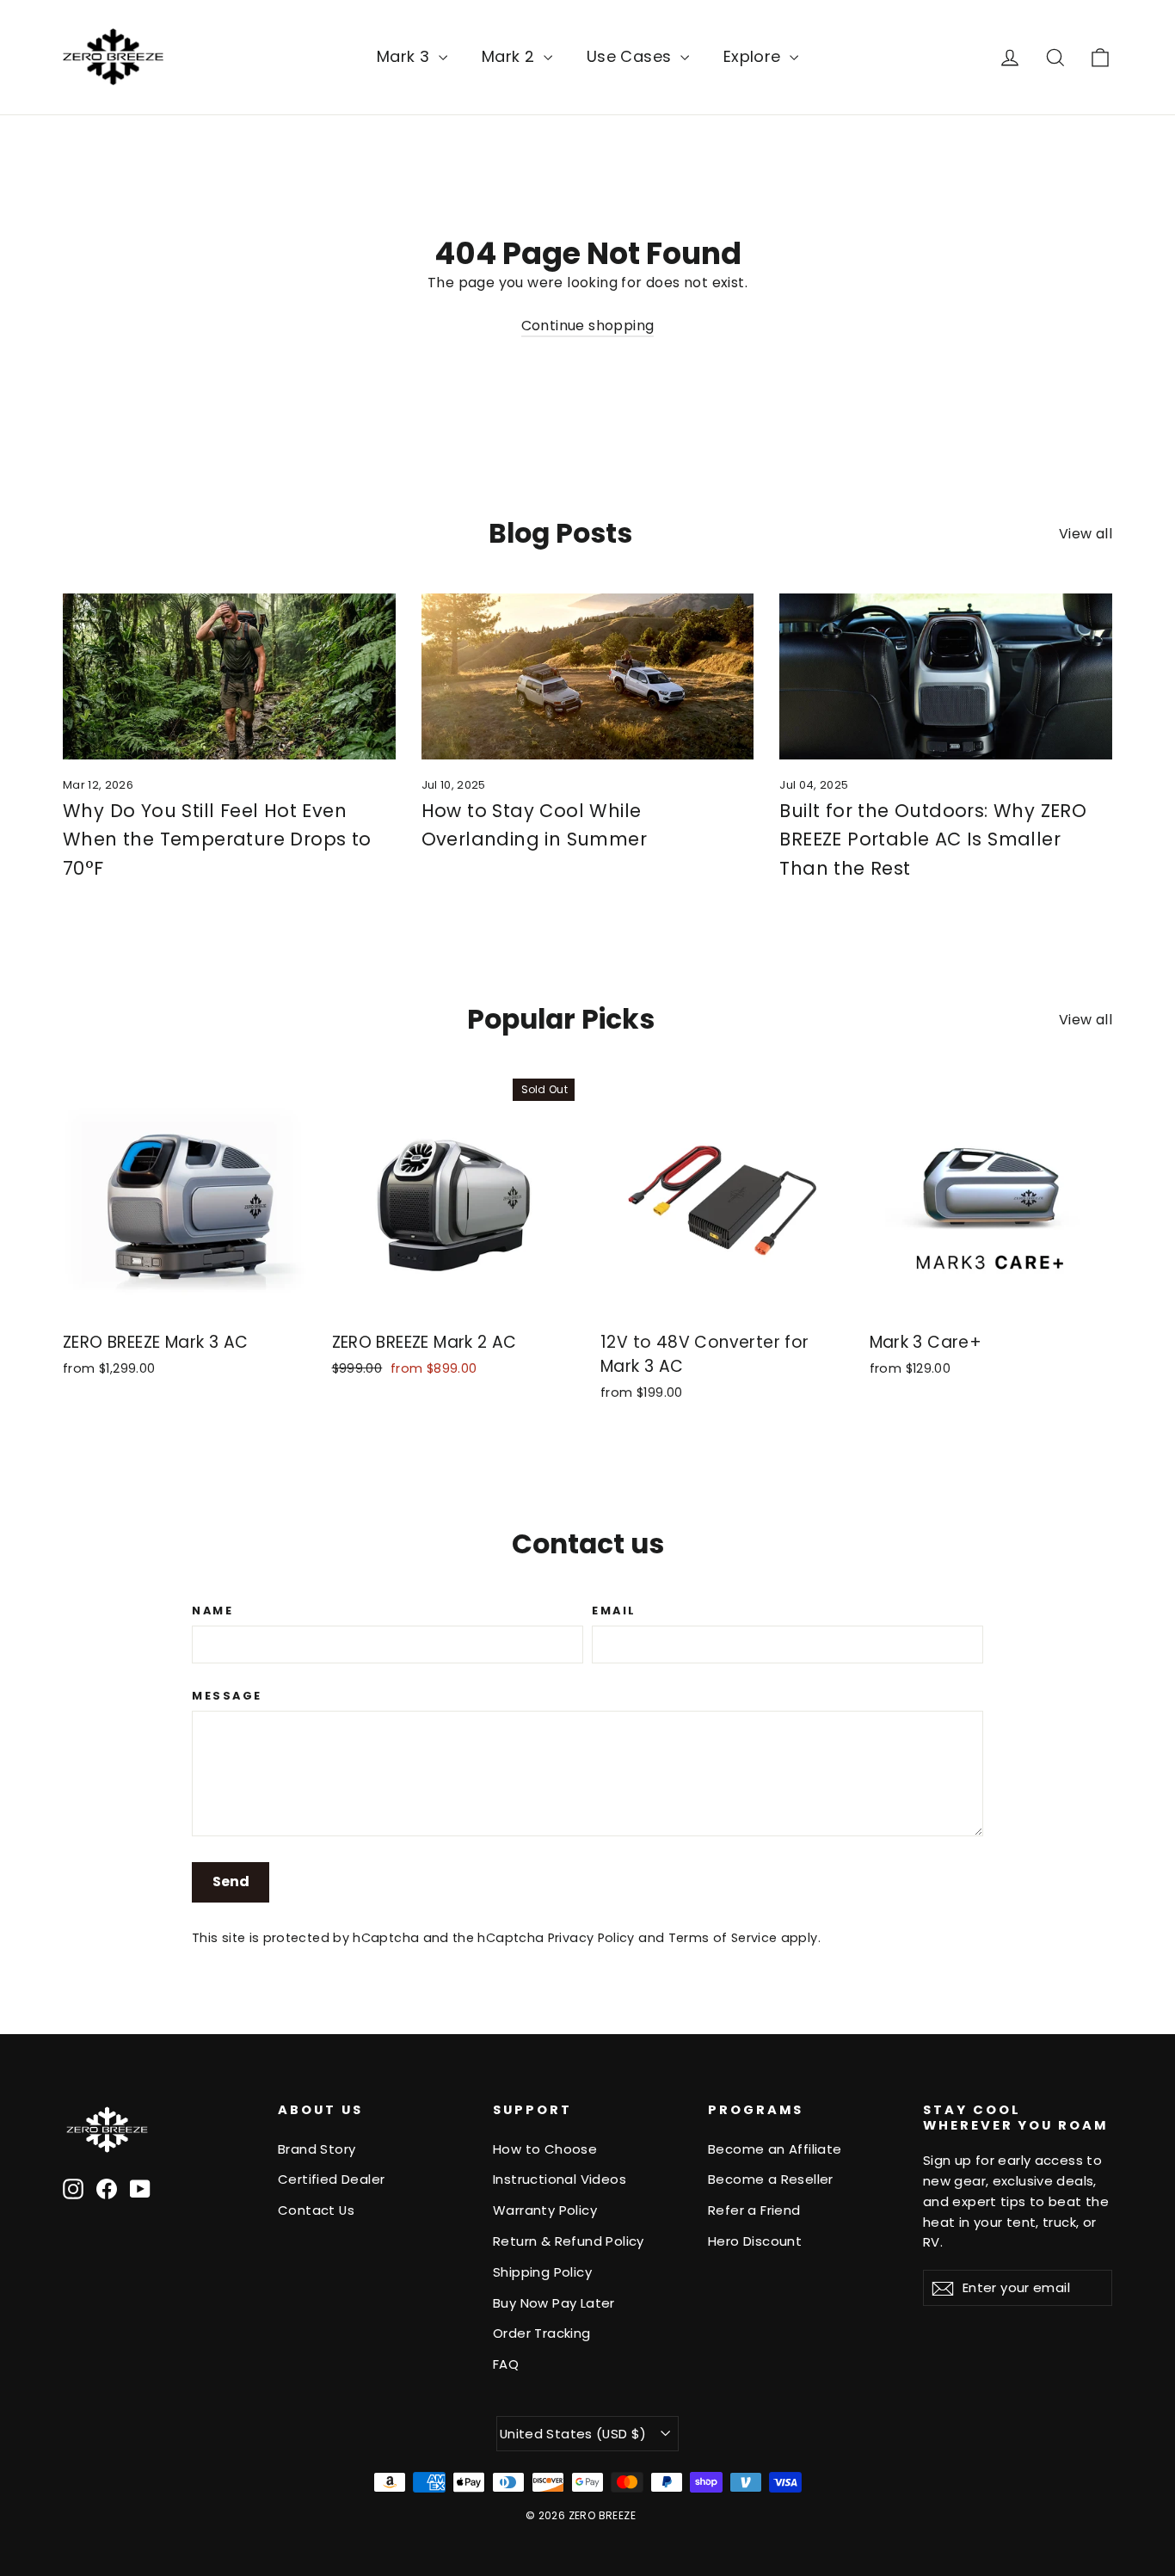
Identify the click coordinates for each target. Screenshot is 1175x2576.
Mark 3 (406, 56)
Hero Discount (755, 2241)
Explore (754, 56)
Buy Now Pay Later (554, 2303)
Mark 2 (511, 56)
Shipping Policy (542, 2272)
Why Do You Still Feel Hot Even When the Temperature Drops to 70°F (217, 839)
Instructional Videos (560, 2179)
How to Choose (545, 2149)
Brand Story (317, 2149)
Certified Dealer (331, 2179)
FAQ (506, 2364)
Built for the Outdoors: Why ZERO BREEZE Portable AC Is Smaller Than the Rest (933, 839)
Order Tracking (542, 2333)
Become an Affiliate (775, 2149)
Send (231, 1881)
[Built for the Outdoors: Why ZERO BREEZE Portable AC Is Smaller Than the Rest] (946, 676)
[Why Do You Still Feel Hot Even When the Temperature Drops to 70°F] (229, 676)
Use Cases (631, 56)
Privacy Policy (591, 1938)
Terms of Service (723, 1938)
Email (614, 1611)
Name (212, 1611)
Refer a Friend (754, 2210)
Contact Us (316, 2210)
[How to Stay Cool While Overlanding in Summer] (588, 676)
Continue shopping (588, 326)
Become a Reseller (771, 2179)
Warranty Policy (545, 2210)
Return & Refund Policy (569, 2241)
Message (227, 1696)
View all (1086, 534)
